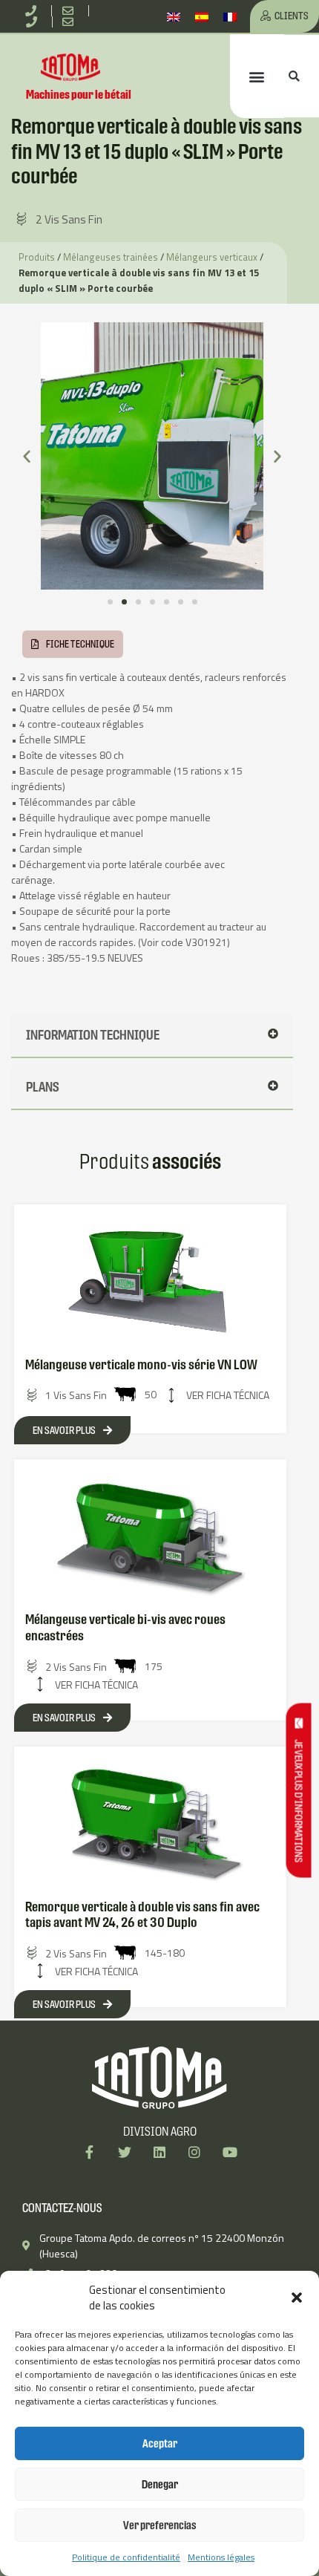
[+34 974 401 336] (33, 11)
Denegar (160, 2484)
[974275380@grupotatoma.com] (71, 22)
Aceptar (160, 2443)
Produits (37, 257)
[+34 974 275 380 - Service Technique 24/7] (34, 22)
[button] (297, 2298)
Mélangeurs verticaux (212, 257)
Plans (43, 1087)
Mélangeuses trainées (111, 257)
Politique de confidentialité (126, 2557)
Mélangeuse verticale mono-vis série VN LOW (141, 1364)
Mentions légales (221, 2557)
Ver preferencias (160, 2525)
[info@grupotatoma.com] (70, 11)
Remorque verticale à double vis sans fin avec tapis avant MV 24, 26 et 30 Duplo (142, 1915)
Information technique (93, 1035)
